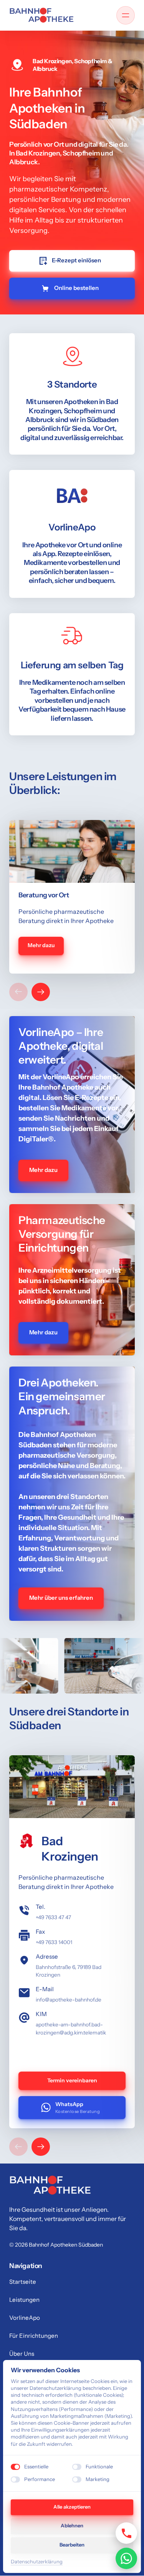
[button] (41, 992)
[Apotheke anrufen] (126, 2533)
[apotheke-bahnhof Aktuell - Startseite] (41, 15)
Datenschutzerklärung (37, 2562)
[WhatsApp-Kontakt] (126, 2558)
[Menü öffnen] (126, 15)
